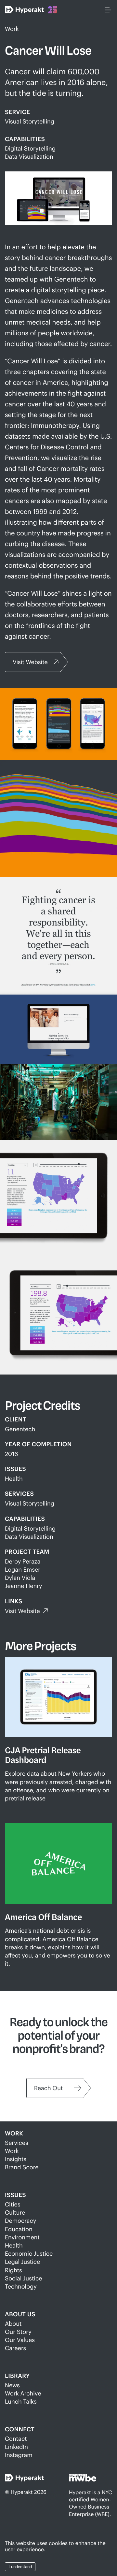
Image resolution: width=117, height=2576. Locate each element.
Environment (22, 2237)
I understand (20, 2567)
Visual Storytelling (30, 121)
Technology (21, 2286)
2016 (11, 1454)
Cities (13, 2204)
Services (17, 2143)
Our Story (18, 2332)
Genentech (20, 1429)
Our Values (20, 2340)
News (12, 2385)
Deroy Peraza (23, 1561)
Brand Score (22, 2167)
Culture (15, 2212)
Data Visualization (29, 156)
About (13, 2323)
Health (14, 1478)
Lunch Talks (21, 2401)
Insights (16, 2159)
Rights (13, 2270)
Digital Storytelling (30, 148)
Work (12, 29)
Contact (16, 2438)
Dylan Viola (20, 1578)
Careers (15, 2348)
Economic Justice (29, 2253)
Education (19, 2229)
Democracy (20, 2220)
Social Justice (23, 2278)
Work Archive (23, 2393)
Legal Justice (22, 2262)
